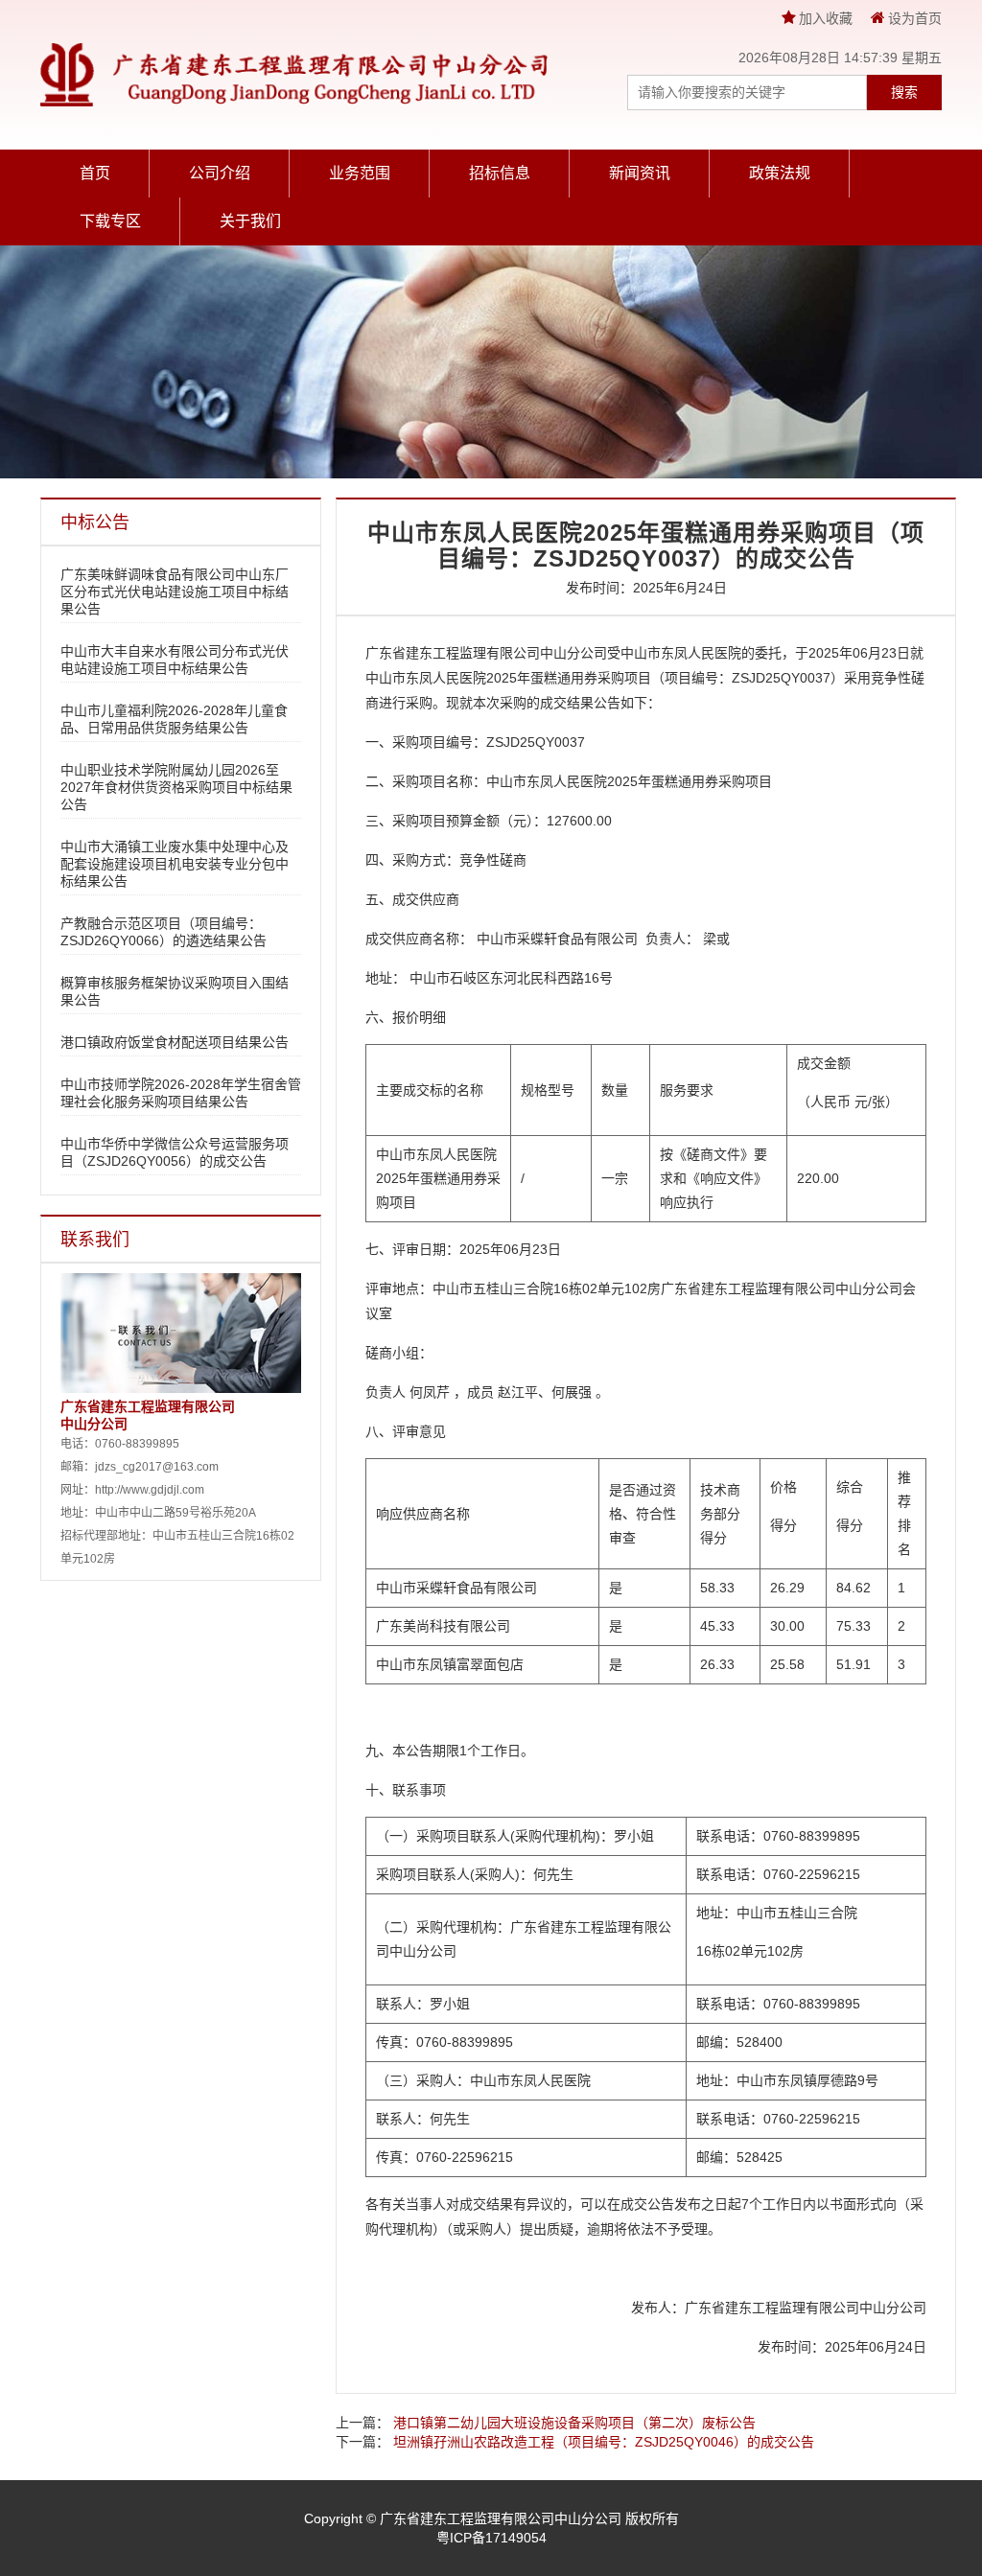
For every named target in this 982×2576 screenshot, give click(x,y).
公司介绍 (220, 173)
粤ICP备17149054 (491, 2538)
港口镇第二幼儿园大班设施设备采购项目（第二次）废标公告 (574, 2423)
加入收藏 (828, 18)
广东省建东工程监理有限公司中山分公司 (501, 2518)
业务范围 (360, 173)
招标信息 (500, 173)
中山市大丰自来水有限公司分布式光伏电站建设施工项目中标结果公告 (175, 660)
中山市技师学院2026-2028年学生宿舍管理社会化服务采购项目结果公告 (181, 1093)
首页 (95, 173)
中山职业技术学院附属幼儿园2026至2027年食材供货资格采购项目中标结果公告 (176, 787)
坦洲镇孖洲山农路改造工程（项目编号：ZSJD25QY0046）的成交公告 (604, 2442)
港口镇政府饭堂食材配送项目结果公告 (175, 1042)
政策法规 (780, 173)
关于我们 (250, 221)
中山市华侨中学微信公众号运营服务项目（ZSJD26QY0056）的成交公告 (175, 1152)
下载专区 (110, 221)
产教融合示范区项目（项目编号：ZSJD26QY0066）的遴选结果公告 (164, 932)
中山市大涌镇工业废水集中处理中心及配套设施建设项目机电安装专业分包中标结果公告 (175, 864)
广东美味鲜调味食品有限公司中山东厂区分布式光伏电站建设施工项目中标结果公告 (175, 592)
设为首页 (915, 18)
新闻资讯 (640, 173)
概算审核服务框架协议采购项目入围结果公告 (175, 991)
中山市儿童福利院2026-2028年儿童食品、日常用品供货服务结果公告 (174, 719)
